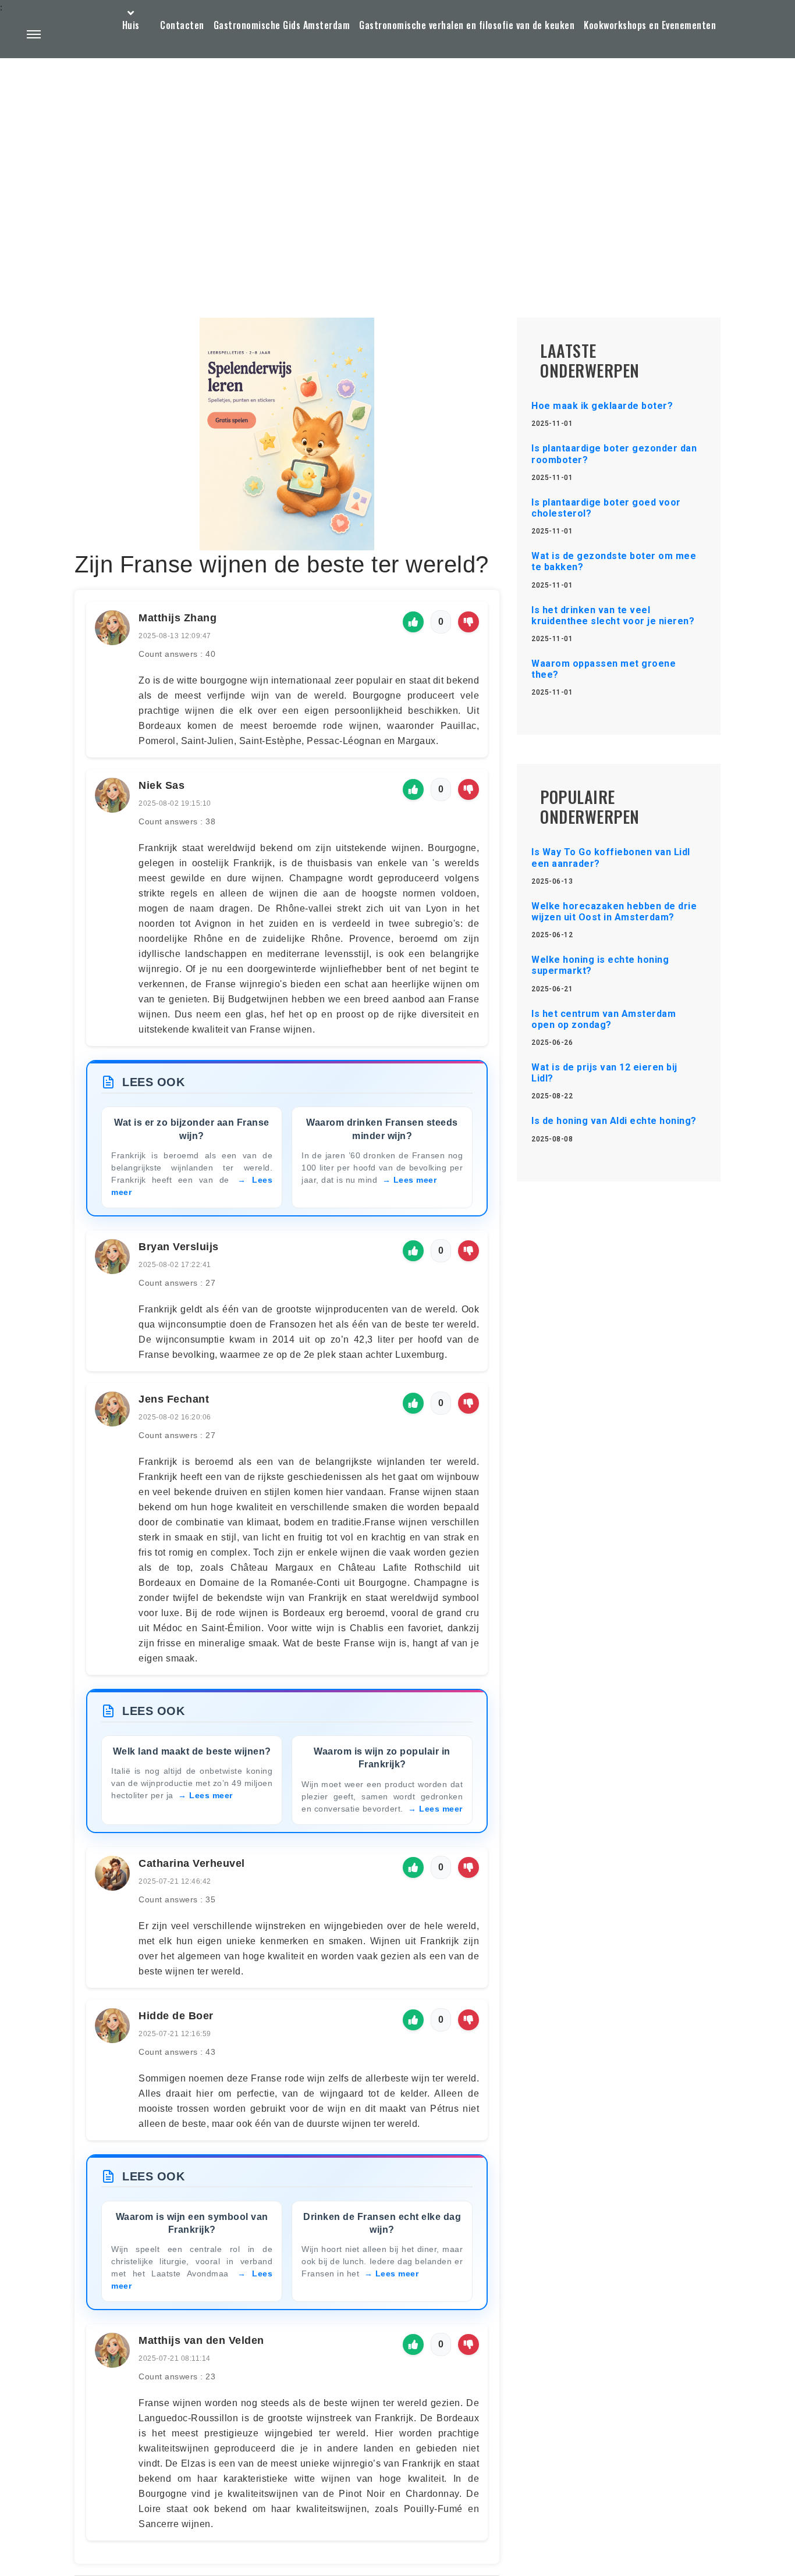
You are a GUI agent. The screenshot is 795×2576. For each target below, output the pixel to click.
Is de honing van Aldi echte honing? (614, 1121)
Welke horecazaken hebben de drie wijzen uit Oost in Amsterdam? (614, 912)
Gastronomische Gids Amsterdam (282, 25)
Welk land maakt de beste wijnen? (192, 1751)
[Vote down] (469, 622)
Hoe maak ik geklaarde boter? (602, 406)
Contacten (182, 25)
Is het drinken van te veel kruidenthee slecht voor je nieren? (613, 615)
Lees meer (415, 1180)
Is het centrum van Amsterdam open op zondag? (604, 1019)
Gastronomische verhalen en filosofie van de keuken (467, 25)
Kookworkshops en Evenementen (650, 25)
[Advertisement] (397, 161)
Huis (131, 25)
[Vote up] (413, 622)
